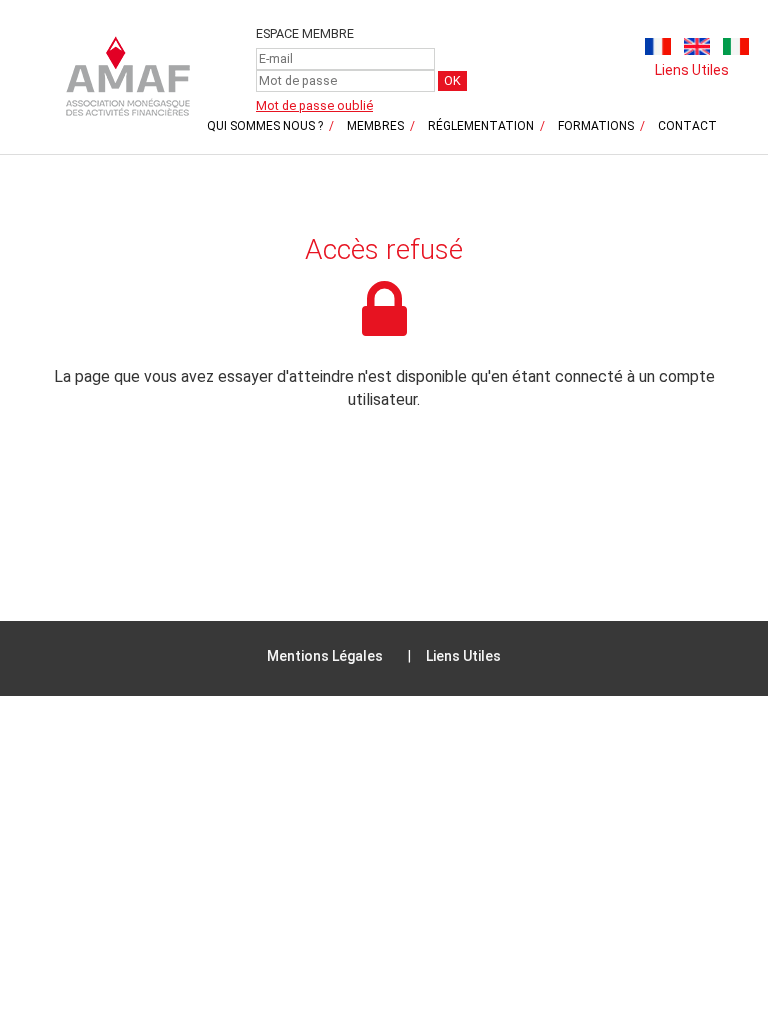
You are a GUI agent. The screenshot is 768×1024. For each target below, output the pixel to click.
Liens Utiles (692, 70)
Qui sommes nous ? (265, 126)
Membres (375, 126)
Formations (596, 126)
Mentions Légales (325, 656)
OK (452, 80)
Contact (687, 126)
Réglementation (481, 126)
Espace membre (305, 33)
